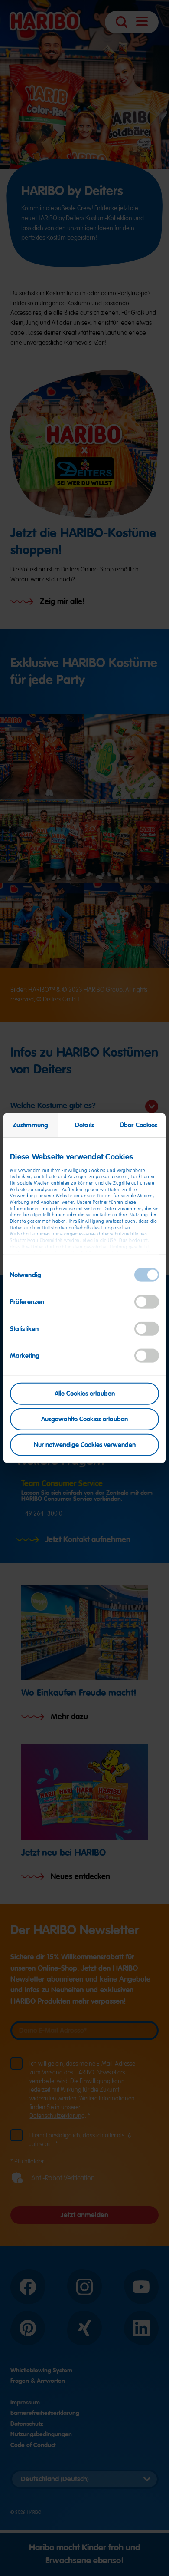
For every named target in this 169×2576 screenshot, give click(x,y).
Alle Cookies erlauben (85, 1394)
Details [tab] (84, 1125)
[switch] (147, 1302)
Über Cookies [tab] (138, 1125)
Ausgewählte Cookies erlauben (84, 1419)
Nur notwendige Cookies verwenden (85, 1444)
